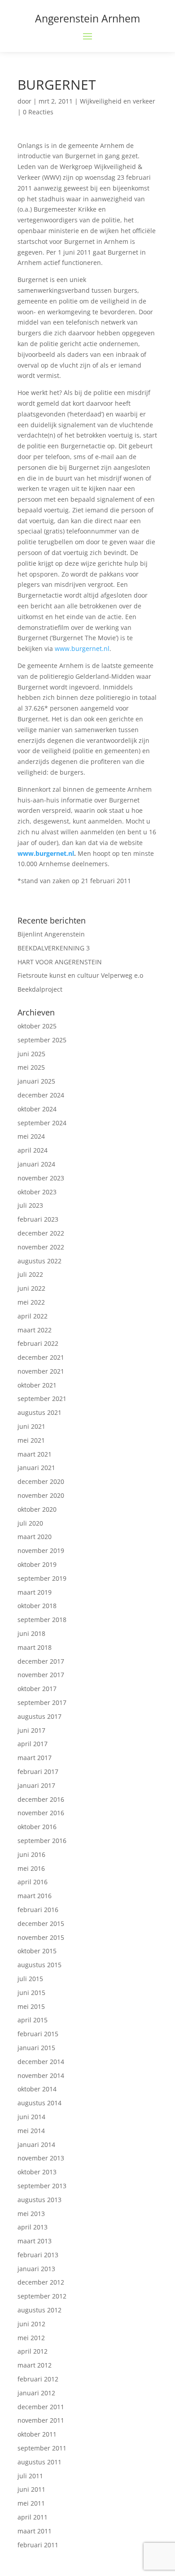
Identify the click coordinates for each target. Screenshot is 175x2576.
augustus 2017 (39, 1716)
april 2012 (33, 2351)
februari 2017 (38, 1772)
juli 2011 (30, 2476)
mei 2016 (31, 1868)
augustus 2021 (39, 1412)
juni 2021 (31, 1426)
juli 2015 (30, 1979)
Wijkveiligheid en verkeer (118, 101)
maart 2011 (35, 2531)
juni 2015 (31, 1993)
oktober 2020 (37, 1509)
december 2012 (41, 2282)
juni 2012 (31, 2324)
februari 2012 (38, 2379)
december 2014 (41, 2062)
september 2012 (42, 2296)
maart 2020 (35, 1537)
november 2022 (41, 1247)
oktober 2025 (37, 1026)
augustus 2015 (39, 1965)
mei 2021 (31, 1440)
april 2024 (33, 1150)
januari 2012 (36, 2393)
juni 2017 (31, 1730)
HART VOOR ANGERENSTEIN (60, 962)
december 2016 (41, 1799)
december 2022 (41, 1233)
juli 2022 (30, 1274)
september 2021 (42, 1399)
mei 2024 (31, 1136)
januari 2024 (36, 1164)
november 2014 (41, 2075)
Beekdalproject (40, 989)
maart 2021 (35, 1454)
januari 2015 (36, 2048)
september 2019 (42, 1578)
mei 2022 (31, 1302)
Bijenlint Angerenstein (51, 934)
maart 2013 (35, 2241)
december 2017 (41, 1661)
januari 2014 (36, 2144)
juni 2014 (31, 2117)
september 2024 (42, 1123)
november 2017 (41, 1675)
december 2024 (41, 1095)
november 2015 (41, 1937)
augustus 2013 (39, 2200)
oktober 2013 (37, 2172)
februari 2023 (38, 1219)
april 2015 (33, 2020)
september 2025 (42, 1040)
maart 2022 (35, 1330)
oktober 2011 (37, 2434)
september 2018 (42, 1620)
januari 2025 (36, 1081)
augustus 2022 (39, 1261)
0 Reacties (38, 112)
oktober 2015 (37, 1951)
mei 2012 (31, 2338)
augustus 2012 (39, 2310)
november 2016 (41, 1813)
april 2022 (33, 1316)
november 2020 (41, 1495)
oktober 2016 (37, 1827)
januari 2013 (36, 2269)
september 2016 (42, 1841)
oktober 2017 (37, 1689)
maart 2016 (35, 1896)
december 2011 (41, 2407)
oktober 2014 (37, 2089)
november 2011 (41, 2420)
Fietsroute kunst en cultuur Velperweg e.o (80, 975)
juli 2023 (30, 1205)
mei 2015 (31, 2006)
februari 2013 (38, 2255)
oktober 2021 (37, 1385)
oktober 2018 (37, 1606)
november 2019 (41, 1550)
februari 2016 (38, 1910)
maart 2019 (35, 1592)
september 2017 (42, 1702)
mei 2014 (31, 2131)
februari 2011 (38, 2545)
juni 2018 (31, 1633)
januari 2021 (36, 1468)
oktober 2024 (37, 1109)
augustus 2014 (39, 2103)
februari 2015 (38, 2034)
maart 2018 (35, 1647)
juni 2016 (31, 1854)
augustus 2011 (39, 2462)
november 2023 (41, 1178)
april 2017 (33, 1744)
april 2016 (33, 1882)
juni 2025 (31, 1054)
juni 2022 (31, 1288)
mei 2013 (31, 2214)
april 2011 (33, 2517)
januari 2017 (36, 1785)
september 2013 (42, 2186)
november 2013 (41, 2158)
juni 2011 (31, 2489)
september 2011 (42, 2448)
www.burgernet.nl (82, 648)
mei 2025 (31, 1067)
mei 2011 (31, 2503)
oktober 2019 (37, 1564)
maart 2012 (35, 2365)
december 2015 (41, 1923)
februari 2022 (38, 1343)
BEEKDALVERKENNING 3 (54, 948)
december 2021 (41, 1357)
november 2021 (41, 1371)
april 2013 (33, 2227)
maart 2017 (35, 1758)
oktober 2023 (37, 1192)
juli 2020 (30, 1523)
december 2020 (41, 1481)
